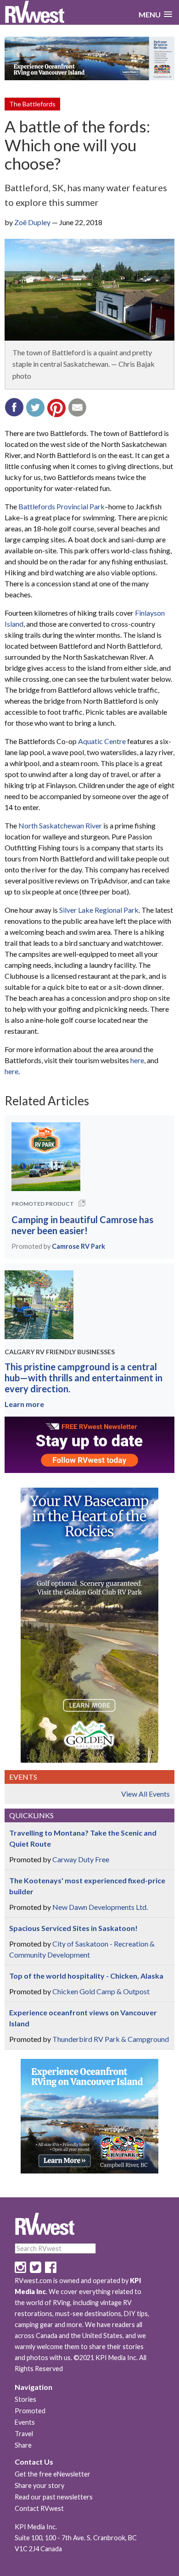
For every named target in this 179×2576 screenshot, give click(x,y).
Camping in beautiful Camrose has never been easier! (82, 1225)
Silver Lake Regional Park (99, 910)
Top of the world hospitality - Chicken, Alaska (86, 1976)
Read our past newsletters (54, 2497)
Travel (24, 2434)
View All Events (145, 1794)
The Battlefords (32, 104)
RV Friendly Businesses (75, 1352)
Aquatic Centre (102, 741)
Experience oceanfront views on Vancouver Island (83, 2018)
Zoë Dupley (32, 222)
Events (25, 2422)
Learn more (24, 1404)
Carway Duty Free (81, 1859)
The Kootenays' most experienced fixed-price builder (87, 1886)
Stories (25, 2399)
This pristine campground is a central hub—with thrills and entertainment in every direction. (84, 1378)
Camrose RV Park (78, 1246)
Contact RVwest (39, 2508)
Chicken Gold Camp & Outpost (101, 1991)
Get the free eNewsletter (53, 2474)
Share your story (39, 2485)
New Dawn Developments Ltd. (100, 1907)
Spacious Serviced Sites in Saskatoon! (73, 1928)
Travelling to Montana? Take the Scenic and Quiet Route (83, 1838)
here (137, 1060)
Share (23, 2445)
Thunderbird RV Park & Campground (111, 2039)
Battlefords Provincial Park (62, 506)
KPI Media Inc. (36, 2527)
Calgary (20, 1352)
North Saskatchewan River (60, 825)
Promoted (30, 2411)
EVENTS (23, 1777)
